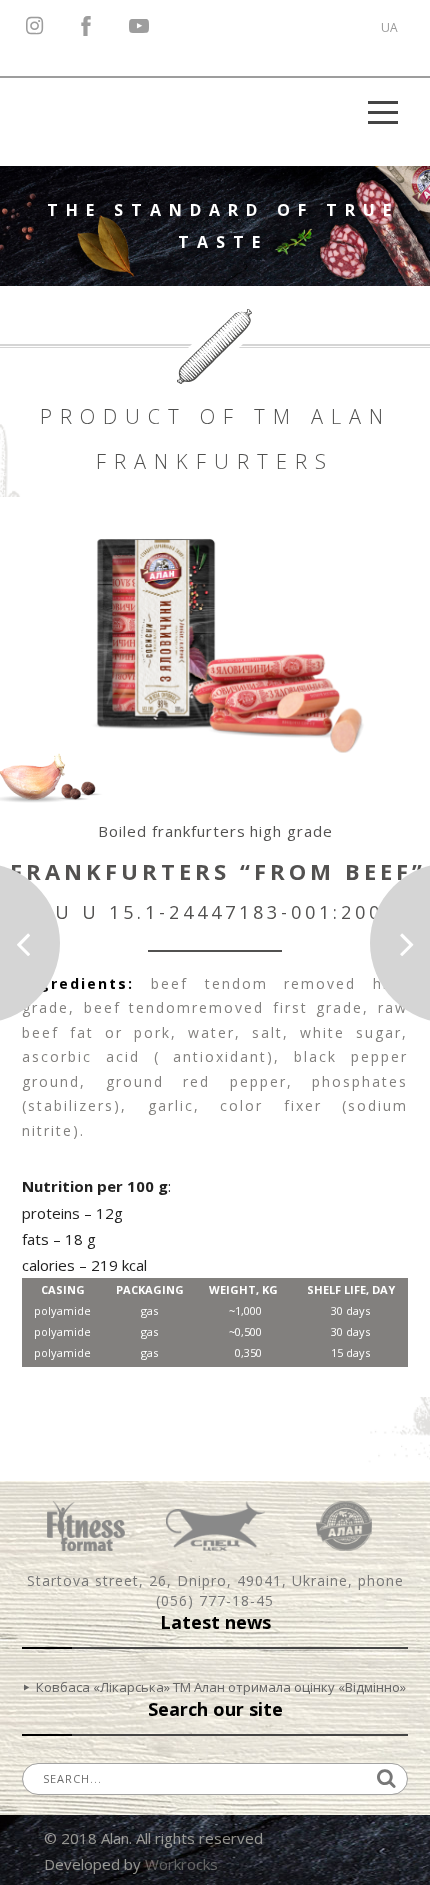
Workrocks (181, 1864)
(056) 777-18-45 (215, 1600)
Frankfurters (215, 461)
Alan (343, 1526)
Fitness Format (86, 1526)
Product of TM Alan (215, 416)
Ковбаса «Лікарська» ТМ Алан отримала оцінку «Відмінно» (221, 1687)
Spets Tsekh (215, 1526)
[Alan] (62, 113)
